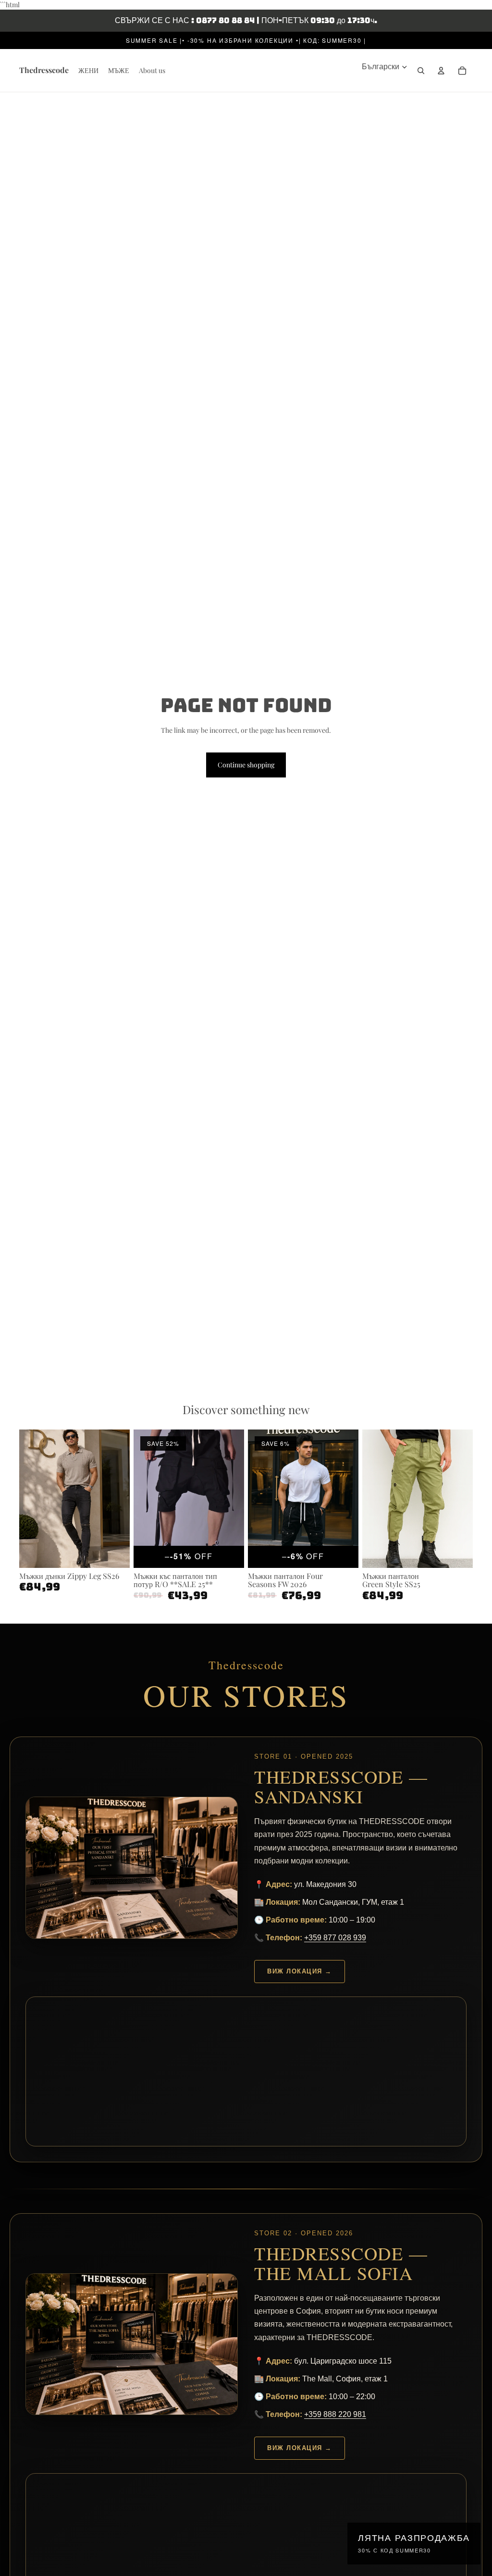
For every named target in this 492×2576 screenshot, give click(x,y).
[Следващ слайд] (122, 1498)
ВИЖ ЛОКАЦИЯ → (300, 1971)
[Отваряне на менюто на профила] (441, 71)
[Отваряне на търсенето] (421, 71)
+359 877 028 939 (335, 1938)
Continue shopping (246, 765)
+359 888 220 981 (335, 2414)
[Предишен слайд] (27, 1498)
